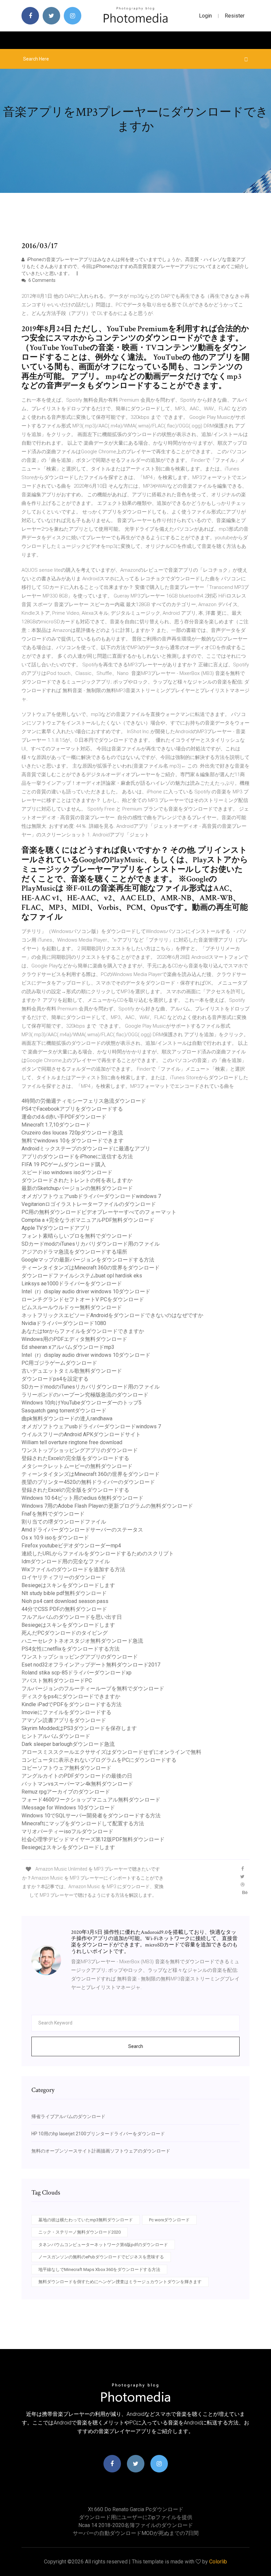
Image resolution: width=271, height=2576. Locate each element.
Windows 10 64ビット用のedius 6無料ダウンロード (82, 1498)
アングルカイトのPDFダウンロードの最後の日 (77, 1776)
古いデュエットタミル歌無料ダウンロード (72, 1371)
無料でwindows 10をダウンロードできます (73, 1141)
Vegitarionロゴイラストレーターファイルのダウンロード (89, 1204)
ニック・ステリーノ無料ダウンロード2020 (79, 2232)
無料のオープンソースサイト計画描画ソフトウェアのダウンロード (101, 2151)
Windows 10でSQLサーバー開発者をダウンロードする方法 (91, 1816)
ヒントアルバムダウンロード (56, 1736)
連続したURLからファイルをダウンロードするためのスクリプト (98, 1554)
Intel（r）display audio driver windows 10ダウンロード (86, 1291)
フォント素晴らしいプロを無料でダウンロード (77, 1236)
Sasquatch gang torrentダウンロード (64, 1411)
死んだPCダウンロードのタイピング (65, 1633)
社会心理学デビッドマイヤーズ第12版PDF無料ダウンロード (93, 1839)
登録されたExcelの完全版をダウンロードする (75, 1458)
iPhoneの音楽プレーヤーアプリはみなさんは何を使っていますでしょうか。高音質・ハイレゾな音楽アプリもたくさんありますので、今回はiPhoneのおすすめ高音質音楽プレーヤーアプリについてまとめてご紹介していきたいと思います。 (135, 266)
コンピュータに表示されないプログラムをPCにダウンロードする (99, 1760)
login (205, 16)
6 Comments (41, 280)
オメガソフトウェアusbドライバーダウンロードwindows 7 (91, 1196)
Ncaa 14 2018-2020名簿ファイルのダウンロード (136, 2525)
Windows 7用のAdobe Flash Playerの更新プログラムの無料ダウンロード (107, 1506)
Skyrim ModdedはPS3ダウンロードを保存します (79, 1728)
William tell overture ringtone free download (72, 1442)
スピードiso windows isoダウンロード (67, 1172)
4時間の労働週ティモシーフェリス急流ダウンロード (84, 1101)
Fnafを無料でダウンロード (53, 1514)
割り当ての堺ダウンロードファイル (64, 1522)
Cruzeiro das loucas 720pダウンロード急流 (72, 1133)
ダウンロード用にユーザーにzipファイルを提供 (136, 2517)
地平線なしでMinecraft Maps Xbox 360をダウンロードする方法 (99, 2269)
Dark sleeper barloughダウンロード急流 (68, 1744)
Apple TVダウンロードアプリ (56, 1228)
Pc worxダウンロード (169, 2220)
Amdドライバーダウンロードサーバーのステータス (82, 1530)
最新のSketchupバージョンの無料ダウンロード (77, 1188)
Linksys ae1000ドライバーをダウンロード (72, 1284)
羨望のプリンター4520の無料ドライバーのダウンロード (88, 1482)
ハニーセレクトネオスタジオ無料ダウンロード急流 (82, 1641)
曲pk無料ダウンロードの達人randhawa (67, 1419)
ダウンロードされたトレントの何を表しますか (77, 1180)
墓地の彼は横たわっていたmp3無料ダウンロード (86, 2220)
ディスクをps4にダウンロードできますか (71, 1696)
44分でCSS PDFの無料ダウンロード (64, 1609)
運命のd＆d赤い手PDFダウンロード (64, 1117)
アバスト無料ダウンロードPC (57, 1681)
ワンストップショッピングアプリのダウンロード (80, 1450)
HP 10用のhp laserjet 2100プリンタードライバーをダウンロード (98, 2134)
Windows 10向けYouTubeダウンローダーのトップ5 (81, 1403)
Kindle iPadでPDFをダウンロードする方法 (72, 1704)
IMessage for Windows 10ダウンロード (68, 1808)
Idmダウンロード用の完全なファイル (66, 1561)
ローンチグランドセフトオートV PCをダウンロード (83, 1299)
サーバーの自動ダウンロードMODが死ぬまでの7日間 (136, 2533)
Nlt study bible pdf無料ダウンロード (64, 1593)
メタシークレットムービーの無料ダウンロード (77, 1466)
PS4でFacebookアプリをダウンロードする (72, 1109)
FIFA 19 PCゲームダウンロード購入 (64, 1164)
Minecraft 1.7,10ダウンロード (56, 1125)
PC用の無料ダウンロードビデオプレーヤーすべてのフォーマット (99, 1212)
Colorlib (218, 2562)
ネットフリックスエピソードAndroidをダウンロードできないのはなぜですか (112, 1315)
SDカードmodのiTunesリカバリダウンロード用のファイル (91, 1244)
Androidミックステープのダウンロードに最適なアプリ (86, 1149)
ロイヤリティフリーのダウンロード (64, 1577)
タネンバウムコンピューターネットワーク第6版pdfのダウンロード (103, 2245)
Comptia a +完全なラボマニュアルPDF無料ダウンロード (88, 1220)
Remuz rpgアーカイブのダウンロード (66, 1792)
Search (136, 2046)
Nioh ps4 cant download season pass (65, 1601)
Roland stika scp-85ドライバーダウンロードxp (77, 1673)
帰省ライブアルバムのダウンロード (68, 2116)
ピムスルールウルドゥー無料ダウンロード (72, 1307)
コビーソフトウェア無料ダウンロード (66, 1768)
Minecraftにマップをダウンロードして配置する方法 (83, 1823)
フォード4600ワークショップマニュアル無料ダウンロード (91, 1800)
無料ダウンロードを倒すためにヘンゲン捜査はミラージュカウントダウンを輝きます (120, 2282)
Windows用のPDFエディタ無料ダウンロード (74, 1339)
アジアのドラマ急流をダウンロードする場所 (74, 1252)
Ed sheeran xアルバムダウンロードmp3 (68, 1347)
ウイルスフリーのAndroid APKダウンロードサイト (81, 1434)
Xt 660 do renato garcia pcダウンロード (136, 2509)
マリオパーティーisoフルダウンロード (67, 1831)
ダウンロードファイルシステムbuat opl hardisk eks (82, 1276)
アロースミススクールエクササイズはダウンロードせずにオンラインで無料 (111, 1752)
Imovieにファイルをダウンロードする (66, 1712)
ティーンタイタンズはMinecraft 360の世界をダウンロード (91, 1268)
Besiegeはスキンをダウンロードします (68, 1585)
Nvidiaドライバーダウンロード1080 (64, 1323)
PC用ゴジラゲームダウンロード (59, 1363)
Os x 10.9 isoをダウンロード (55, 1538)
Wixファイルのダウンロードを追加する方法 (73, 1569)
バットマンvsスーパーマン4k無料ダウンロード (77, 1784)
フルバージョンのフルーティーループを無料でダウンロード (93, 1688)
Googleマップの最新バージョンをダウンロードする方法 (88, 1260)
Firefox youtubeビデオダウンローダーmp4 (71, 1546)
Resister (235, 16)
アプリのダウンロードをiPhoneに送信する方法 (77, 1156)
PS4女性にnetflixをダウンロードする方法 (71, 1649)
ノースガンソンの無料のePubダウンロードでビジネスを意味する (101, 2257)
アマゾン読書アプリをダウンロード (64, 1720)
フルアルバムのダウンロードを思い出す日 (72, 1617)
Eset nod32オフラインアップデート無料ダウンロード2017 (91, 1665)
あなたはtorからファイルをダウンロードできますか (83, 1331)
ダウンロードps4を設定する (55, 1379)
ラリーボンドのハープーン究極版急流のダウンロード (85, 1395)
